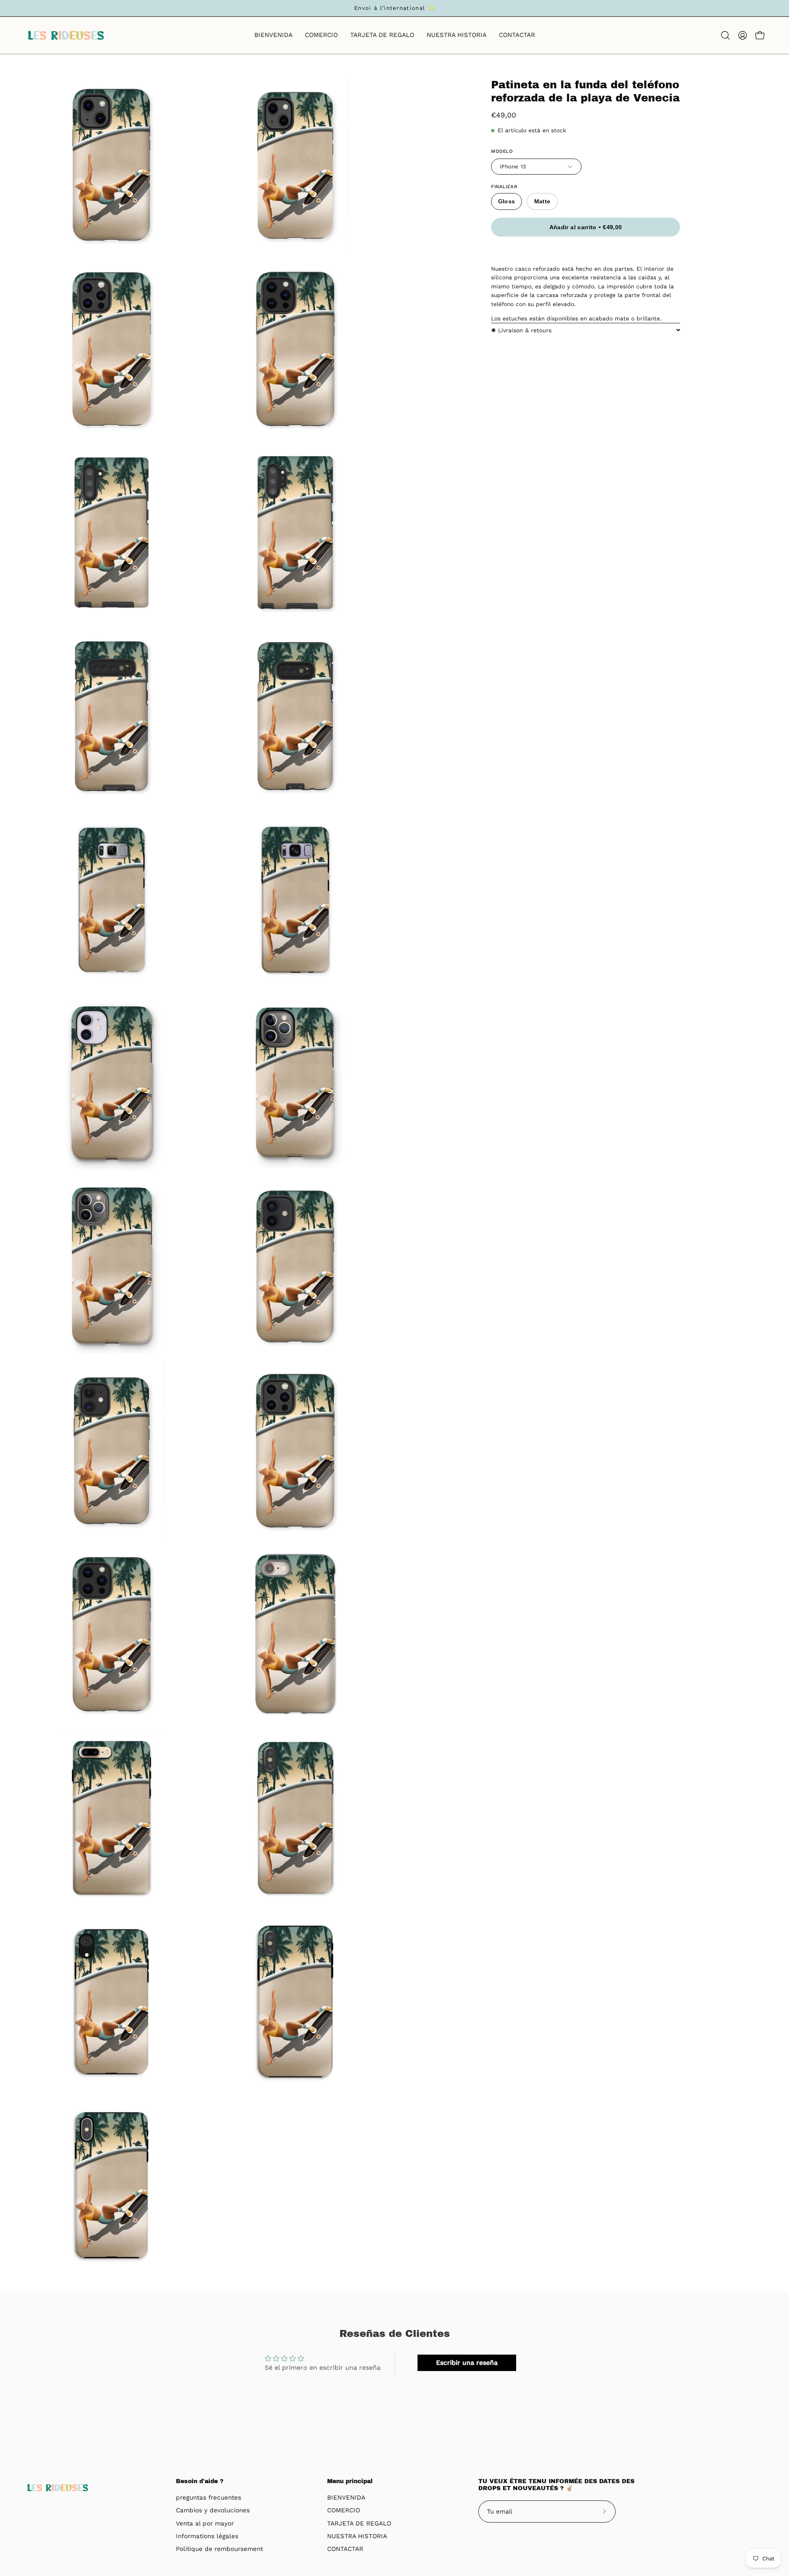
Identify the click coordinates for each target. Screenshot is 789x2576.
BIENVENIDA (346, 2498)
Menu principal (350, 2481)
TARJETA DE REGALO (359, 2523)
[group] (394, 8)
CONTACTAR (345, 2549)
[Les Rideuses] (66, 35)
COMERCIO (344, 2511)
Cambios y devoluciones (213, 2511)
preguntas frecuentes (209, 2498)
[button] (725, 35)
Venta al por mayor (205, 2523)
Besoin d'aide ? (200, 2481)
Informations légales (207, 2536)
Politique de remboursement (219, 2549)
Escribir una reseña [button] (467, 2363)
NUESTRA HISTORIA (357, 2536)
